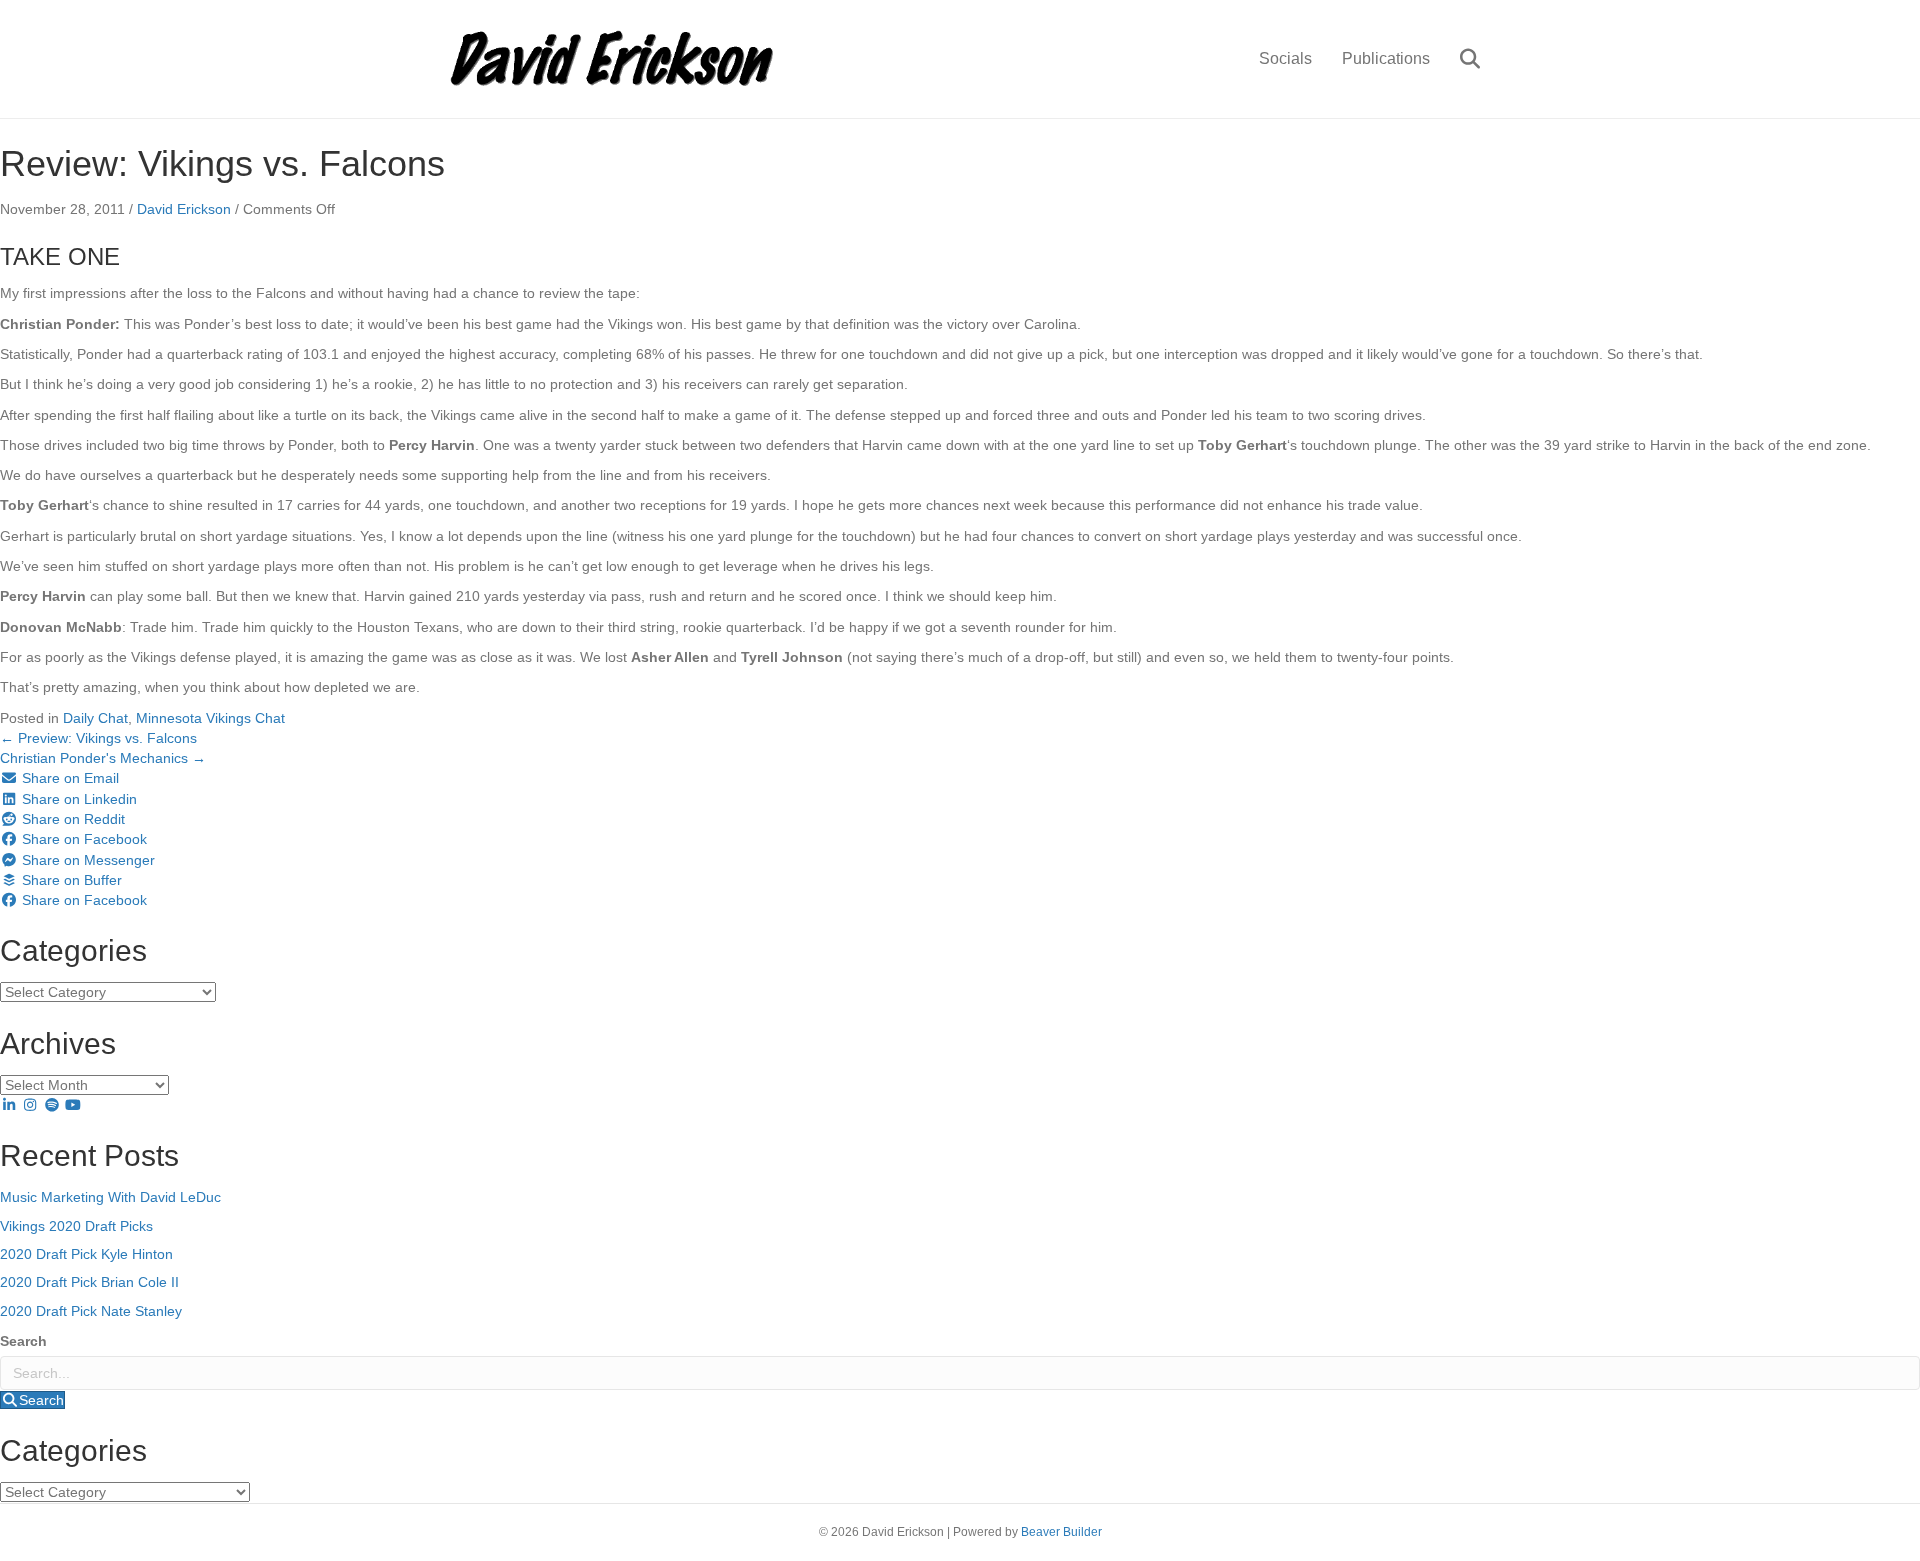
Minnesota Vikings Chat (210, 718)
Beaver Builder (1061, 1532)
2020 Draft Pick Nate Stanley (91, 1311)
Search (23, 1341)
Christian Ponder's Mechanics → (103, 758)
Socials (1285, 58)
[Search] (1457, 59)
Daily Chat (95, 718)
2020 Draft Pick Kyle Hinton (86, 1254)
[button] (32, 1400)
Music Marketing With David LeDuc (110, 1197)
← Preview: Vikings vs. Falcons (98, 738)
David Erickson (184, 209)
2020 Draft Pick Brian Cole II (89, 1282)
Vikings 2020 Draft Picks (76, 1226)
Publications (1386, 58)
